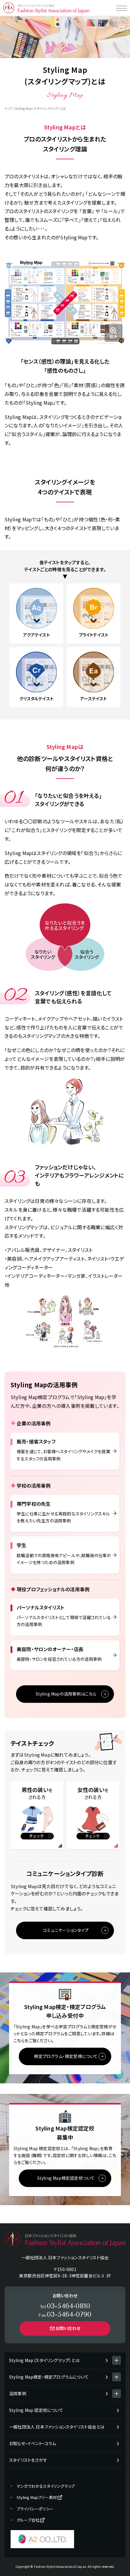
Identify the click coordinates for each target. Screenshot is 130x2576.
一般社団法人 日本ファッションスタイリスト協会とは (57, 2427)
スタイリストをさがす (28, 2460)
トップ (8, 108)
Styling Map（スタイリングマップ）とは (44, 2360)
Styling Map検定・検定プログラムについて (49, 2377)
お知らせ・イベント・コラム (33, 2443)
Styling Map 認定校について (36, 2410)
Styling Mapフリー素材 (37, 2497)
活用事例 (18, 2393)
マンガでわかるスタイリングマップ (46, 2486)
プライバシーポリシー (35, 2509)
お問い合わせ (68, 2328)
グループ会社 (28, 2520)
